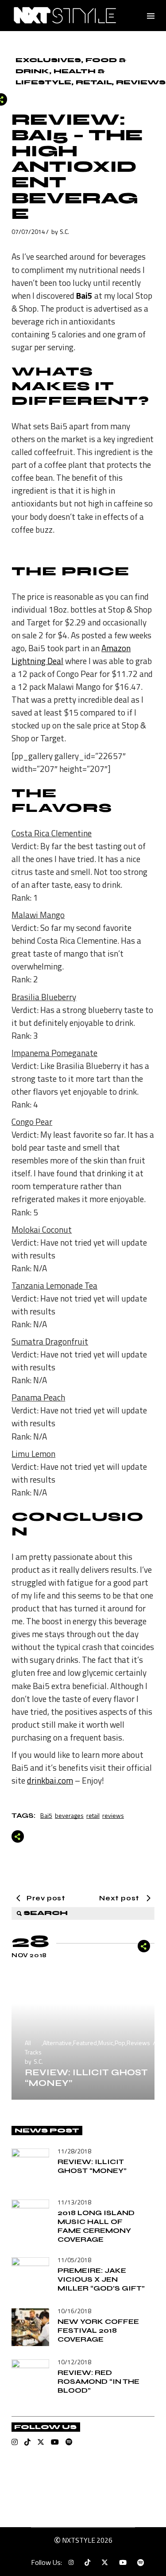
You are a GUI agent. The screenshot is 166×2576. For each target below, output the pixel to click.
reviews (113, 1815)
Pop (120, 2043)
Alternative (57, 2043)
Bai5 (46, 1815)
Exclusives (48, 60)
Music (106, 2043)
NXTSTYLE (79, 2540)
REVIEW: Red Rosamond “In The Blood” (98, 2381)
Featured (85, 2043)
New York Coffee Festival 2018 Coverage (98, 2330)
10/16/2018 (74, 2311)
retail (93, 1815)
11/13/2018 (74, 2202)
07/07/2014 (28, 231)
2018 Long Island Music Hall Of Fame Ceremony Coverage (96, 2226)
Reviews (141, 82)
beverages (69, 1815)
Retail (94, 82)
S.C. (64, 231)
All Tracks (33, 2047)
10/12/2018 (74, 2362)
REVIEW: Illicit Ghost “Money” (86, 2078)
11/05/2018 (74, 2260)
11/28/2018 (74, 2151)
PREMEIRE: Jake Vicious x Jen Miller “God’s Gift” (101, 2279)
